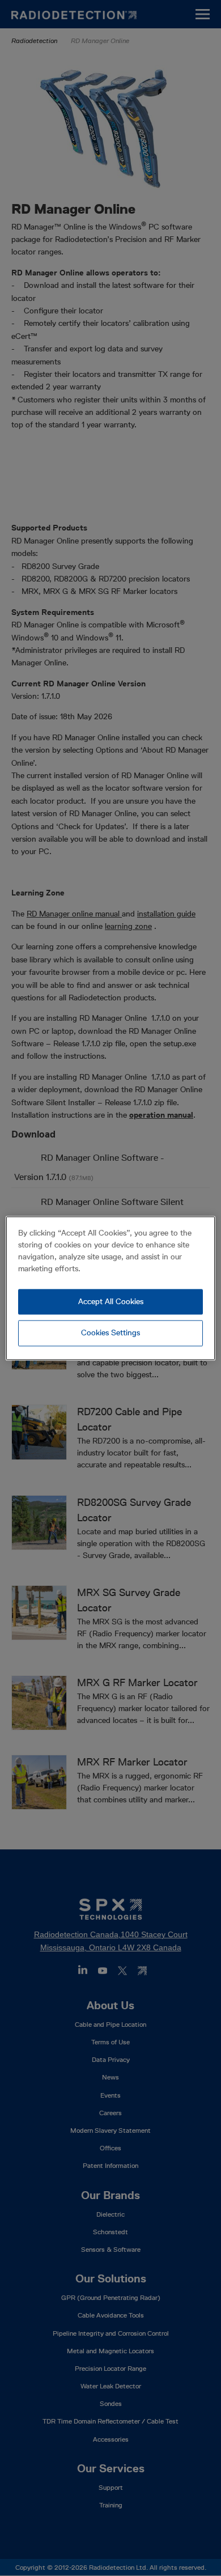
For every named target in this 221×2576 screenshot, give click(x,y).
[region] (111, 1288)
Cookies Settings (110, 1333)
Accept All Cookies (111, 1301)
